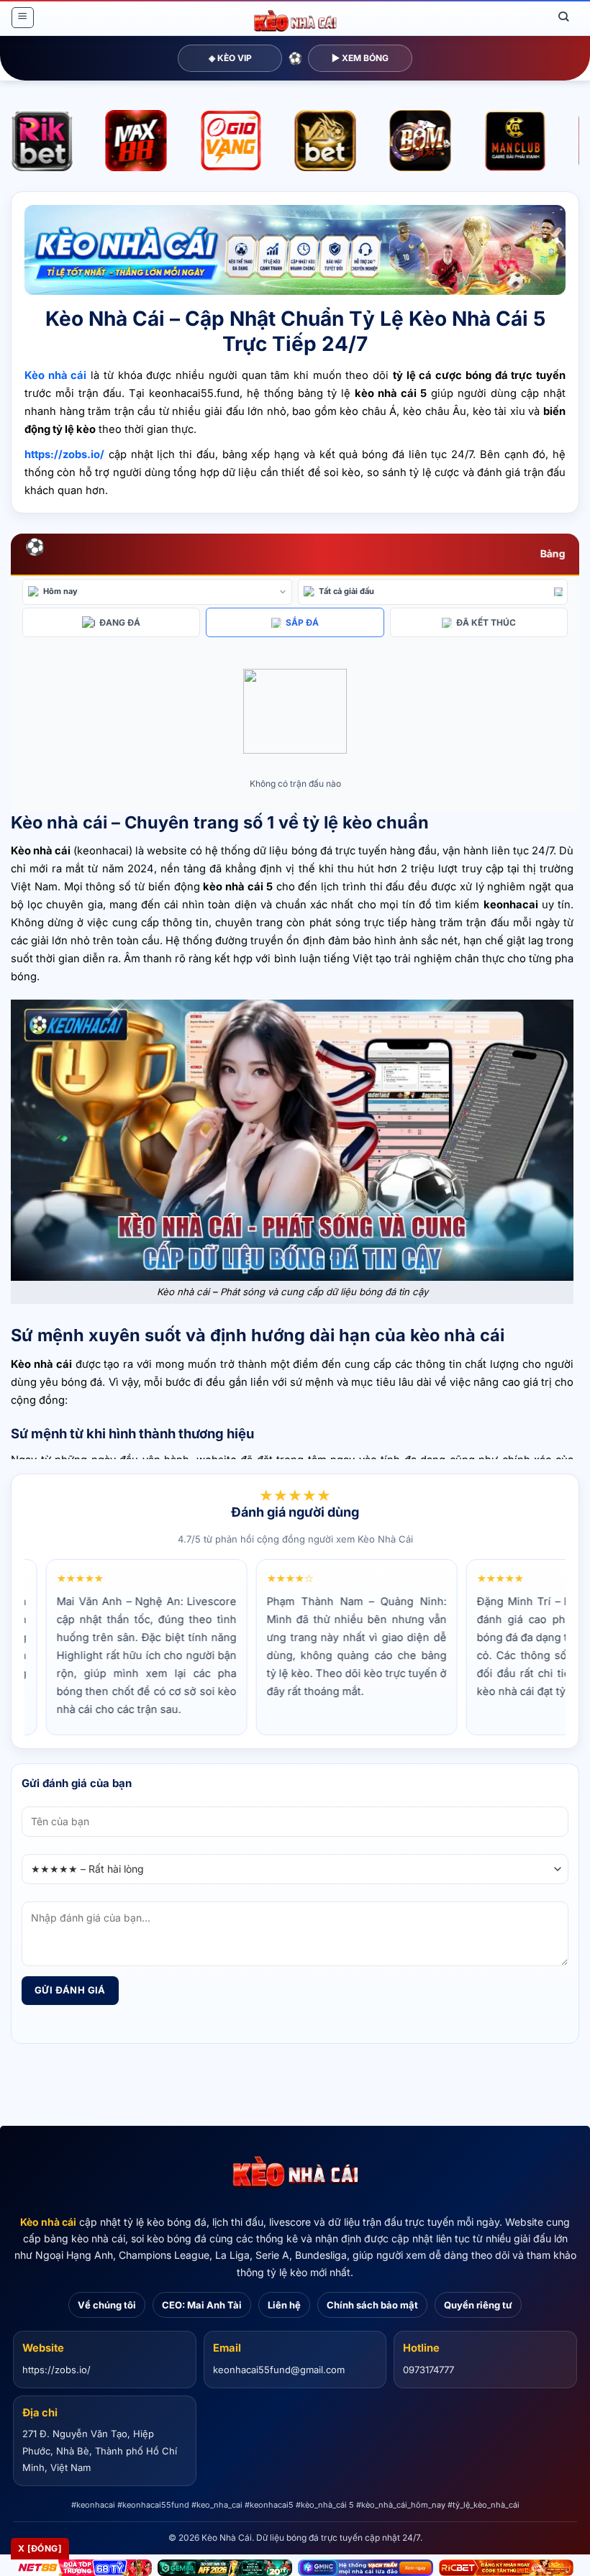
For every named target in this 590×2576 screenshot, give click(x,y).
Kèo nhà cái (48, 2222)
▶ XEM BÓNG (360, 58)
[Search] (564, 17)
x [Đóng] (40, 2548)
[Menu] (22, 18)
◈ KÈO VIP (230, 58)
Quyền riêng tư (478, 2305)
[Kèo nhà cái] (295, 2173)
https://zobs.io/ (56, 2370)
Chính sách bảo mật (372, 2305)
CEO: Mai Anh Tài (202, 2305)
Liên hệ (284, 2305)
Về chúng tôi (107, 2305)
